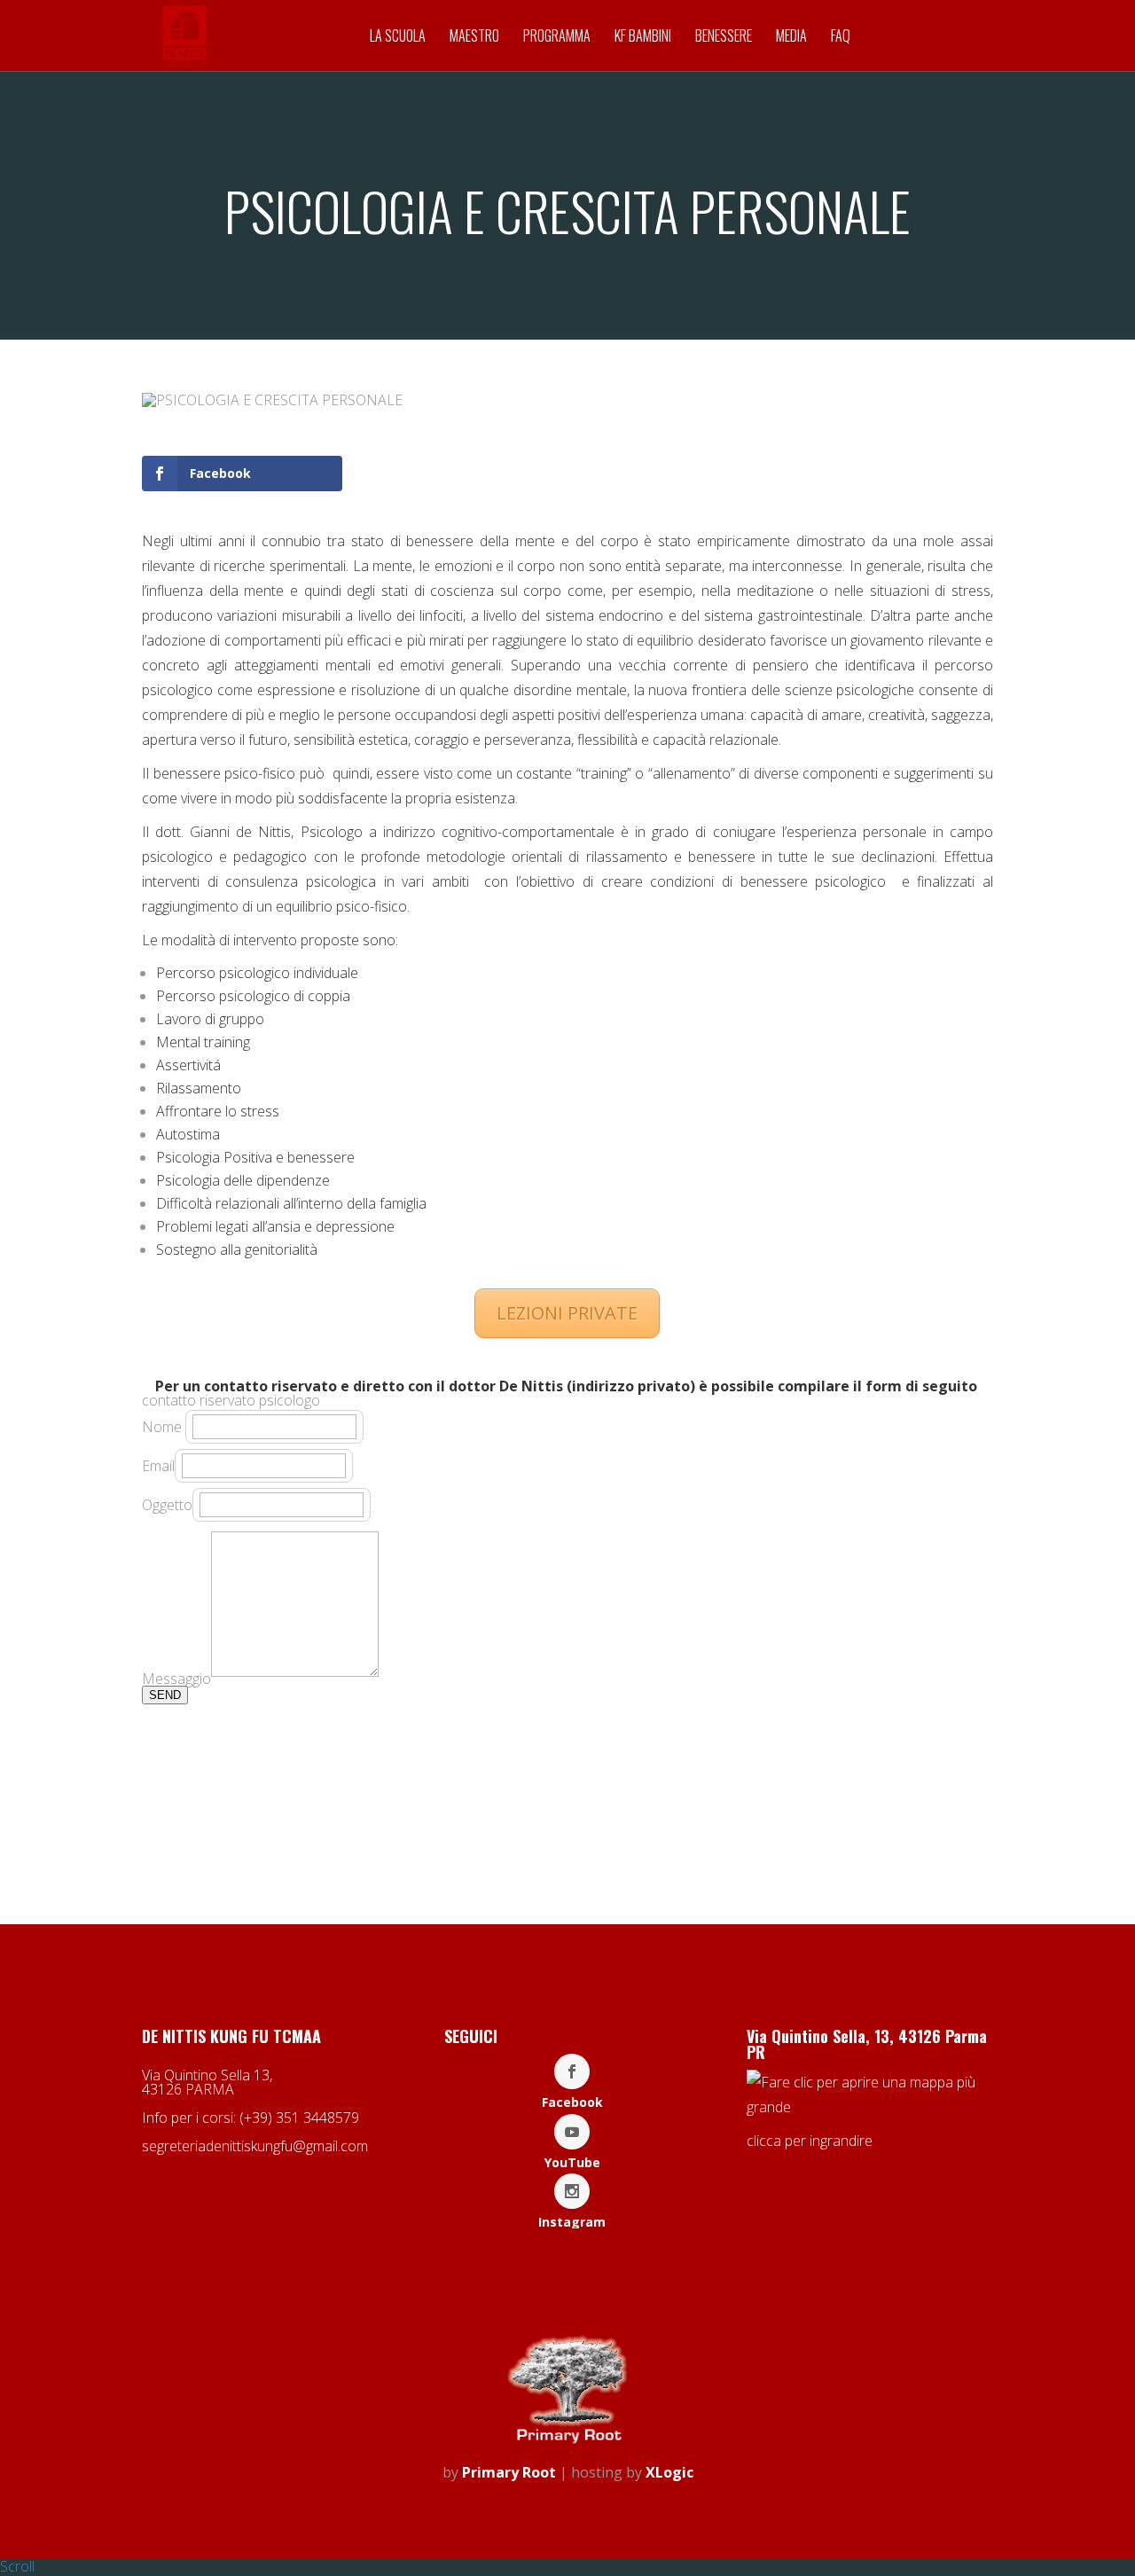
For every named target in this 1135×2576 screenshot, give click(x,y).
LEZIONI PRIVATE (567, 1313)
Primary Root (509, 2472)
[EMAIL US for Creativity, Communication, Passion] (568, 2444)
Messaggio (176, 1679)
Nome (164, 1427)
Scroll (17, 2566)
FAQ (841, 37)
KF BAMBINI (643, 37)
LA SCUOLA (398, 37)
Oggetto (167, 1505)
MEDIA (791, 37)
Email (158, 1466)
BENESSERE (724, 37)
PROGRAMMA (557, 37)
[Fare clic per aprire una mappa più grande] (869, 2107)
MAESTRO (474, 37)
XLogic (669, 2472)
